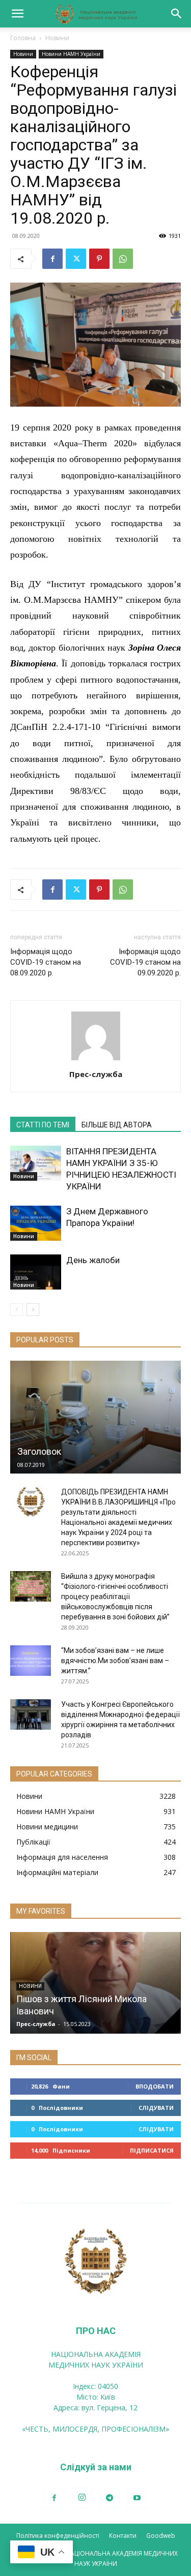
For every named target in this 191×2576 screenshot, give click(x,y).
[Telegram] (110, 2498)
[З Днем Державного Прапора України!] (36, 1223)
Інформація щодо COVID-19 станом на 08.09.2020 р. (46, 962)
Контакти (123, 2536)
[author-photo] (96, 1060)
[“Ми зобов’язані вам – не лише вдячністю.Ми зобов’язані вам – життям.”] (31, 1661)
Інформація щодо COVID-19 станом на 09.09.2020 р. (145, 962)
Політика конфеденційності (58, 2536)
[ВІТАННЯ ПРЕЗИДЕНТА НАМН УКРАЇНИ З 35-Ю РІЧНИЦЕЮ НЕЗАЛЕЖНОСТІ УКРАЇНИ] (36, 1163)
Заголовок (39, 1451)
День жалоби (93, 1260)
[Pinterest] (99, 259)
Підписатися (152, 2150)
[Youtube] (137, 2498)
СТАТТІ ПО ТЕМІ (43, 1125)
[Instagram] (82, 2498)
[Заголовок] (95, 1417)
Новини (57, 38)
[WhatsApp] (123, 259)
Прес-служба (96, 1074)
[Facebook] (52, 259)
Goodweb (161, 2536)
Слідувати (156, 2108)
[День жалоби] (36, 1272)
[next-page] (33, 1310)
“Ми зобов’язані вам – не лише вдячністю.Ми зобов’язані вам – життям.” (115, 1661)
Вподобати (155, 2086)
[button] (17, 14)
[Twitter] (76, 259)
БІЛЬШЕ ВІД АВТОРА (117, 1125)
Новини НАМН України (71, 54)
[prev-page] (17, 1310)
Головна (23, 38)
